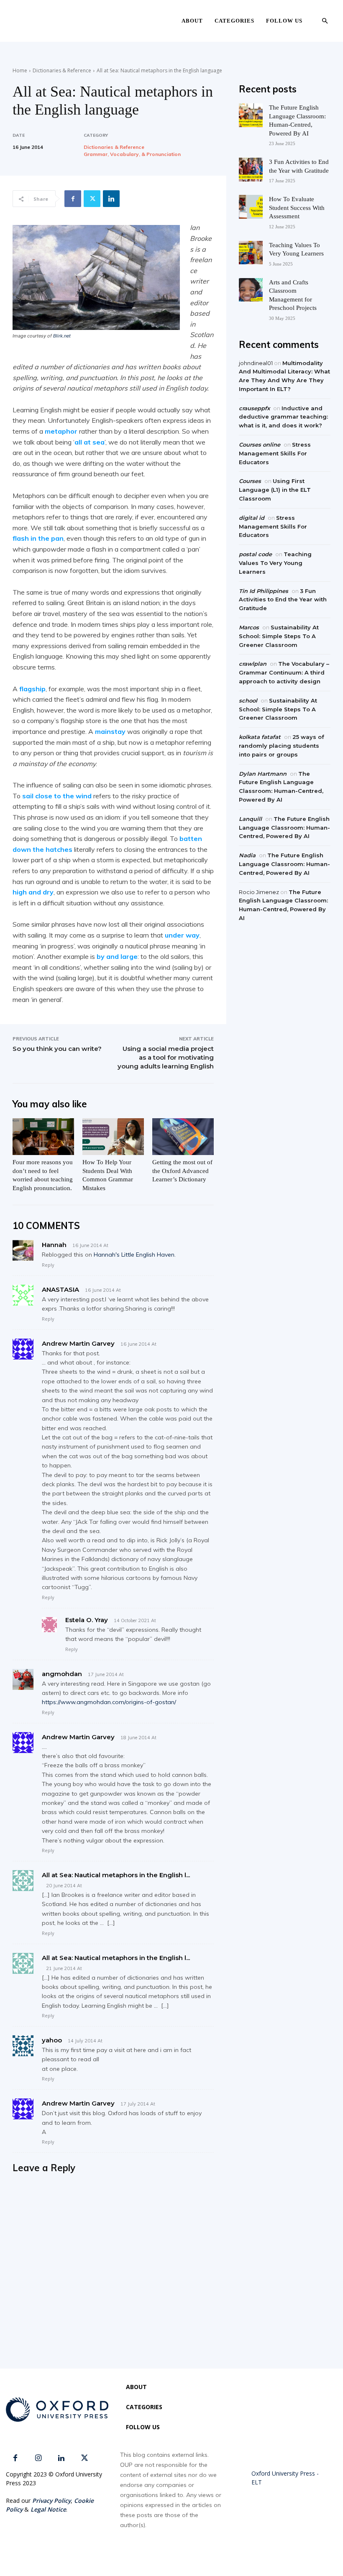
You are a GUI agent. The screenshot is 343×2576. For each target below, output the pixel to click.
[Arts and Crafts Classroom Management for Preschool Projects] (251, 290)
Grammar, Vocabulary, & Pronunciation (132, 154)
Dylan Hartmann (263, 774)
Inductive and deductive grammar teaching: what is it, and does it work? (283, 417)
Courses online (260, 445)
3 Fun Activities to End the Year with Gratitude (283, 600)
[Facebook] (73, 199)
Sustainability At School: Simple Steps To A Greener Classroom (279, 636)
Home (20, 70)
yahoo (52, 2040)
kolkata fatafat (260, 737)
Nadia (247, 855)
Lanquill (250, 819)
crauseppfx (254, 408)
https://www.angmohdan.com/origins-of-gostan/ (109, 1702)
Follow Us (284, 21)
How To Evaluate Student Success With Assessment (297, 208)
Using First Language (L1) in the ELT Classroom (275, 490)
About (192, 21)
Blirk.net (62, 336)
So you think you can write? (57, 1049)
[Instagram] (38, 2458)
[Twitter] (92, 199)
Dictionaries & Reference (62, 70)
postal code (255, 554)
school (248, 700)
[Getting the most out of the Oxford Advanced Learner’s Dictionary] (183, 1137)
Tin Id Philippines (264, 591)
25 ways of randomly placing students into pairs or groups (282, 746)
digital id (252, 518)
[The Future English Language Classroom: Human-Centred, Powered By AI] (251, 115)
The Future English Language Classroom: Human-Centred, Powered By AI (284, 828)
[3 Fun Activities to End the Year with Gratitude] (251, 170)
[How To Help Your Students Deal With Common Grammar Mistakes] (113, 1137)
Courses (250, 481)
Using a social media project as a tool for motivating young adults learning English (166, 1057)
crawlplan (253, 664)
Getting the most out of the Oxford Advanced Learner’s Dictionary (182, 1171)
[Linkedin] (111, 199)
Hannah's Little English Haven (134, 1255)
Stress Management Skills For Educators (275, 453)
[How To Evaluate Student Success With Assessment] (251, 207)
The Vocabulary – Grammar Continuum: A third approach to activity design (284, 672)
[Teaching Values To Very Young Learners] (251, 253)
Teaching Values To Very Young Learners (275, 563)
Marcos (249, 627)
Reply (48, 1265)
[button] (325, 21)
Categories (234, 21)
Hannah (54, 1245)
